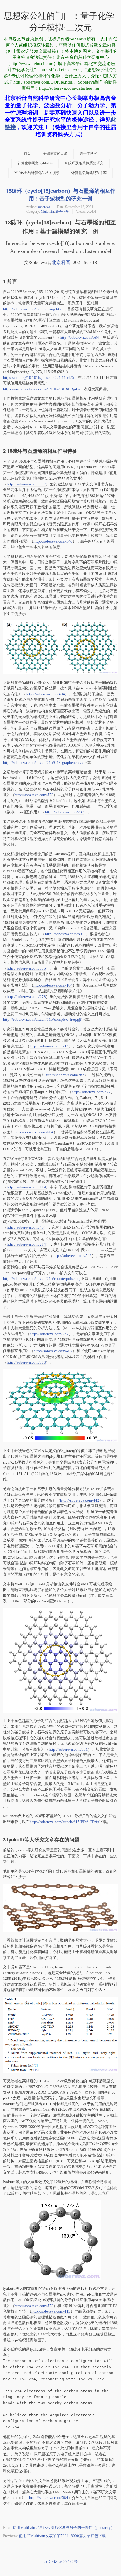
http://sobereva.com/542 (72, 1256)
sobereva (44, 207)
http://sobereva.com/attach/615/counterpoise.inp (42, 1278)
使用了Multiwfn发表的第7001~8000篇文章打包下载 (62, 2536)
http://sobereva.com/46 (25, 1227)
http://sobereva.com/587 (26, 484)
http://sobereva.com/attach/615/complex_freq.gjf (42, 1019)
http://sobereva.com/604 (34, 1132)
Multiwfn (47, 212)
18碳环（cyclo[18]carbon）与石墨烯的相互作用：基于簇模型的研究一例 (60, 195)
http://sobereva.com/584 (79, 337)
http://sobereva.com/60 (63, 934)
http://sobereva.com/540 (53, 541)
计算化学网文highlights (35, 163)
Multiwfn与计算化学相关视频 (37, 173)
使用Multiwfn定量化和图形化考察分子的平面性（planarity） (64, 2528)
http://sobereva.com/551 (68, 1749)
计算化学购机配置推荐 (89, 173)
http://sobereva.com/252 (49, 1334)
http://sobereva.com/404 (45, 694)
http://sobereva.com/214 (49, 1046)
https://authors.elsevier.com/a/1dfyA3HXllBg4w (41, 389)
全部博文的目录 (55, 154)
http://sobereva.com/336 (26, 968)
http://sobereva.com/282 (65, 1075)
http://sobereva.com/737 (64, 812)
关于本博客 (88, 154)
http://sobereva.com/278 (26, 997)
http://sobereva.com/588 (26, 1362)
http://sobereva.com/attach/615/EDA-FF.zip (64, 1822)
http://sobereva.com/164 (53, 985)
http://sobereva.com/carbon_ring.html (33, 309)
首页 (27, 154)
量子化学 (62, 212)
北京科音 (61, 262)
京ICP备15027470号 (61, 2561)
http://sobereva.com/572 (34, 795)
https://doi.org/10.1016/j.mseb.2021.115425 (38, 378)
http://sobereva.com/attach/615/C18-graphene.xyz (43, 763)
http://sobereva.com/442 (80, 1500)
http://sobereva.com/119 (26, 1187)
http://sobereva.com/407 (53, 1351)
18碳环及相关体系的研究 (84, 163)
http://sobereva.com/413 (51, 2311)
